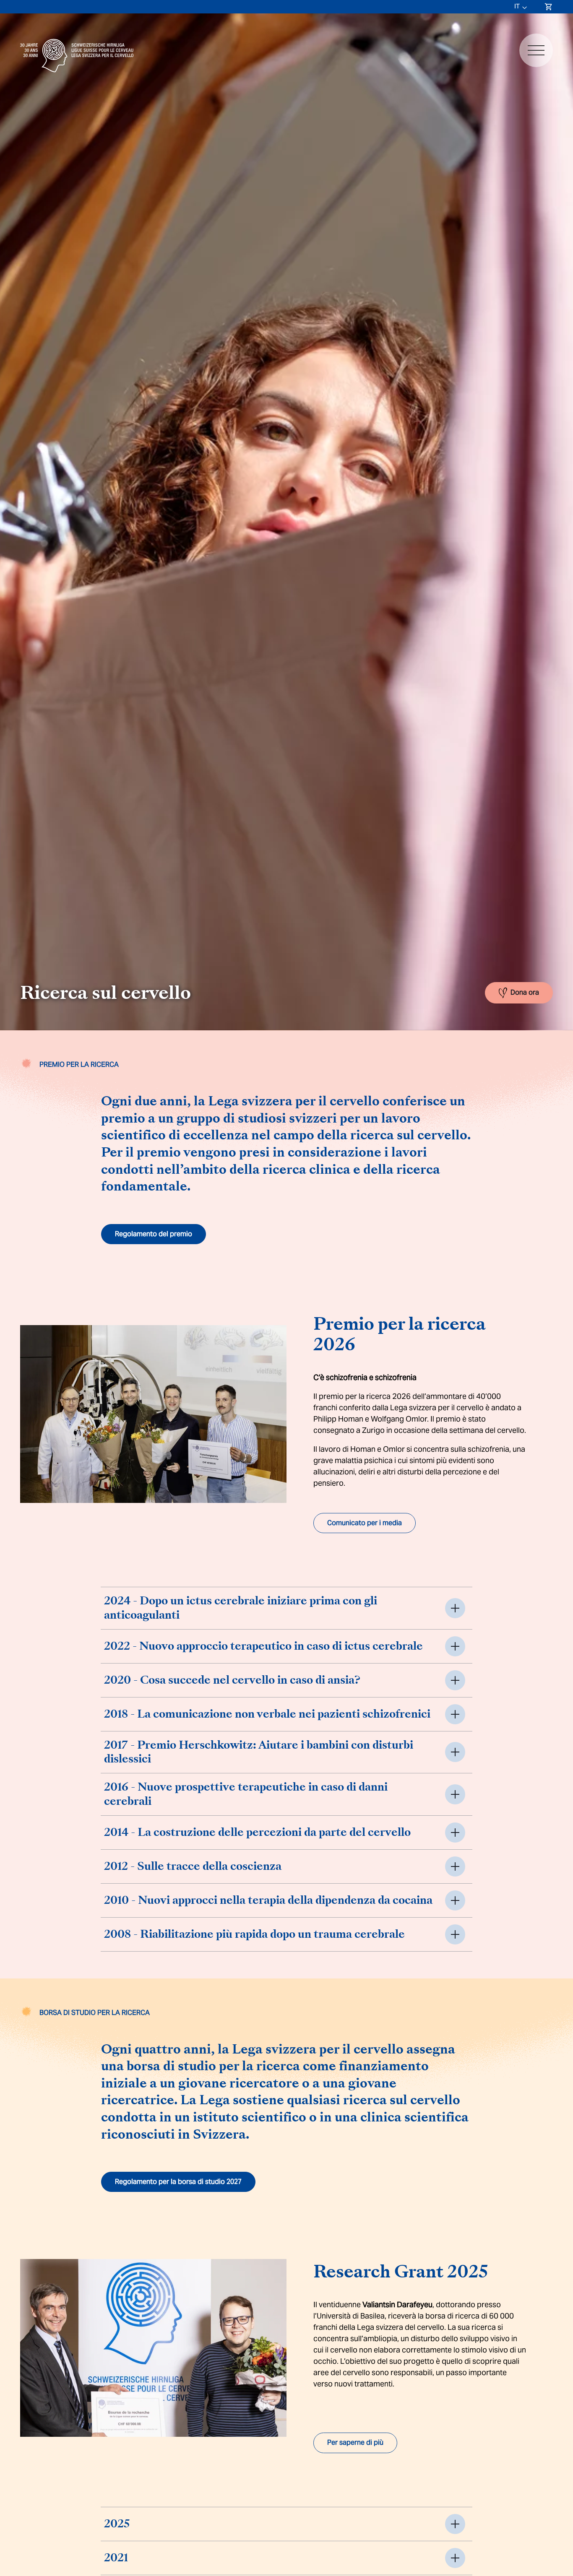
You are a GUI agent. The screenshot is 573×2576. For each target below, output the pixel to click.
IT (517, 6)
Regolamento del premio (154, 1234)
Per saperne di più (355, 2442)
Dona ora (525, 992)
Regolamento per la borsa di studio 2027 (178, 2182)
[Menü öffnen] (536, 50)
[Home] (77, 75)
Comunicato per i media (365, 1523)
